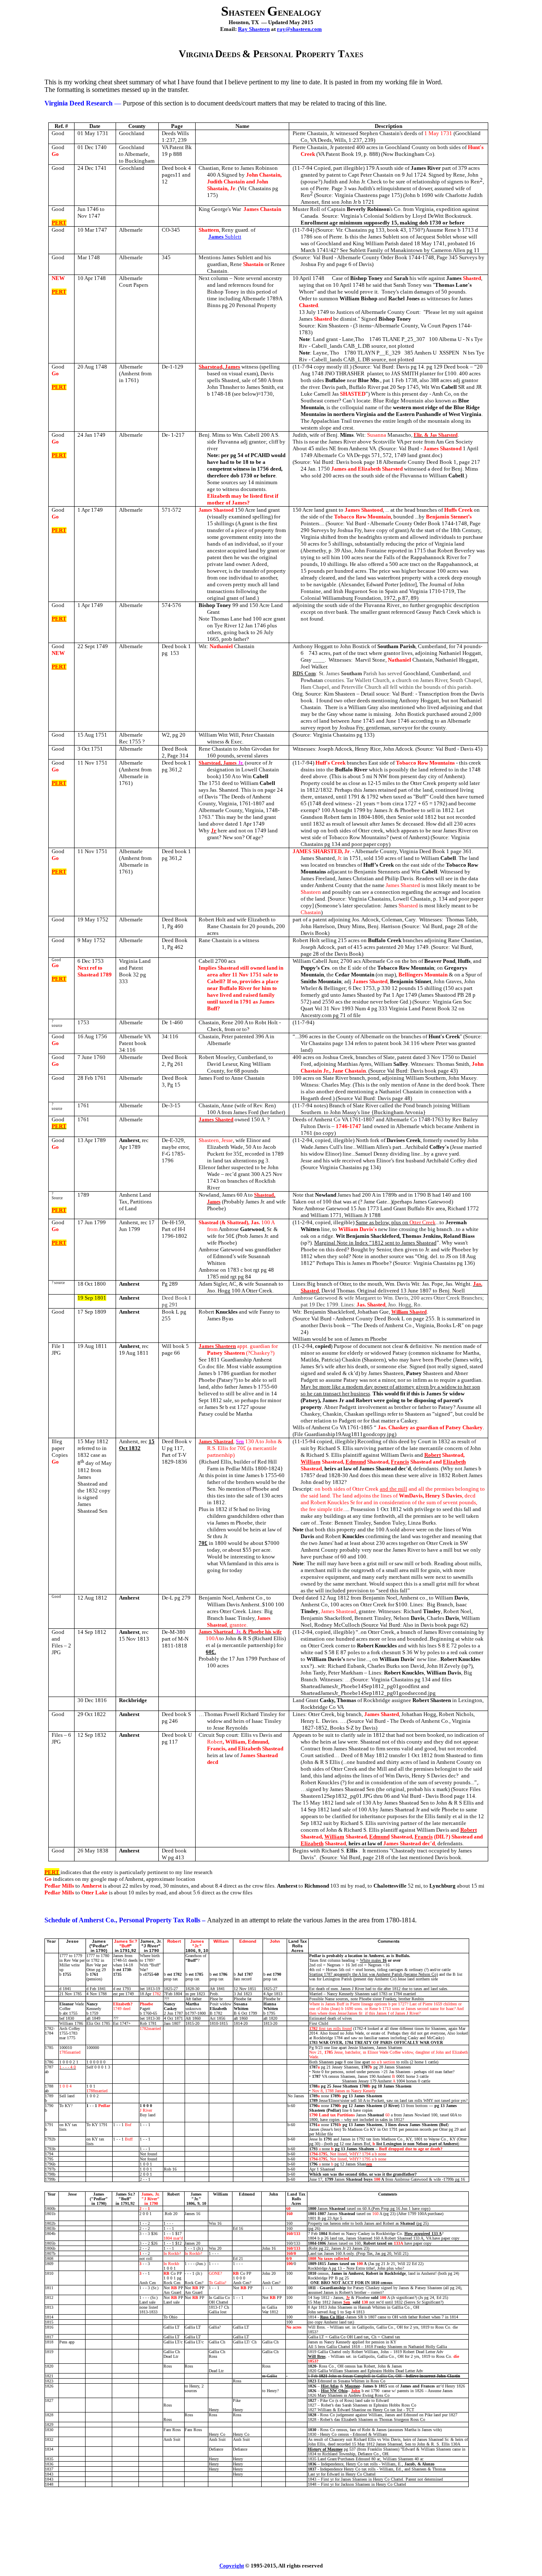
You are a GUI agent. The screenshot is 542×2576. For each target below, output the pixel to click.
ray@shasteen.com (299, 29)
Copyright (232, 2566)
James (225, 237)
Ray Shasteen (254, 29)
